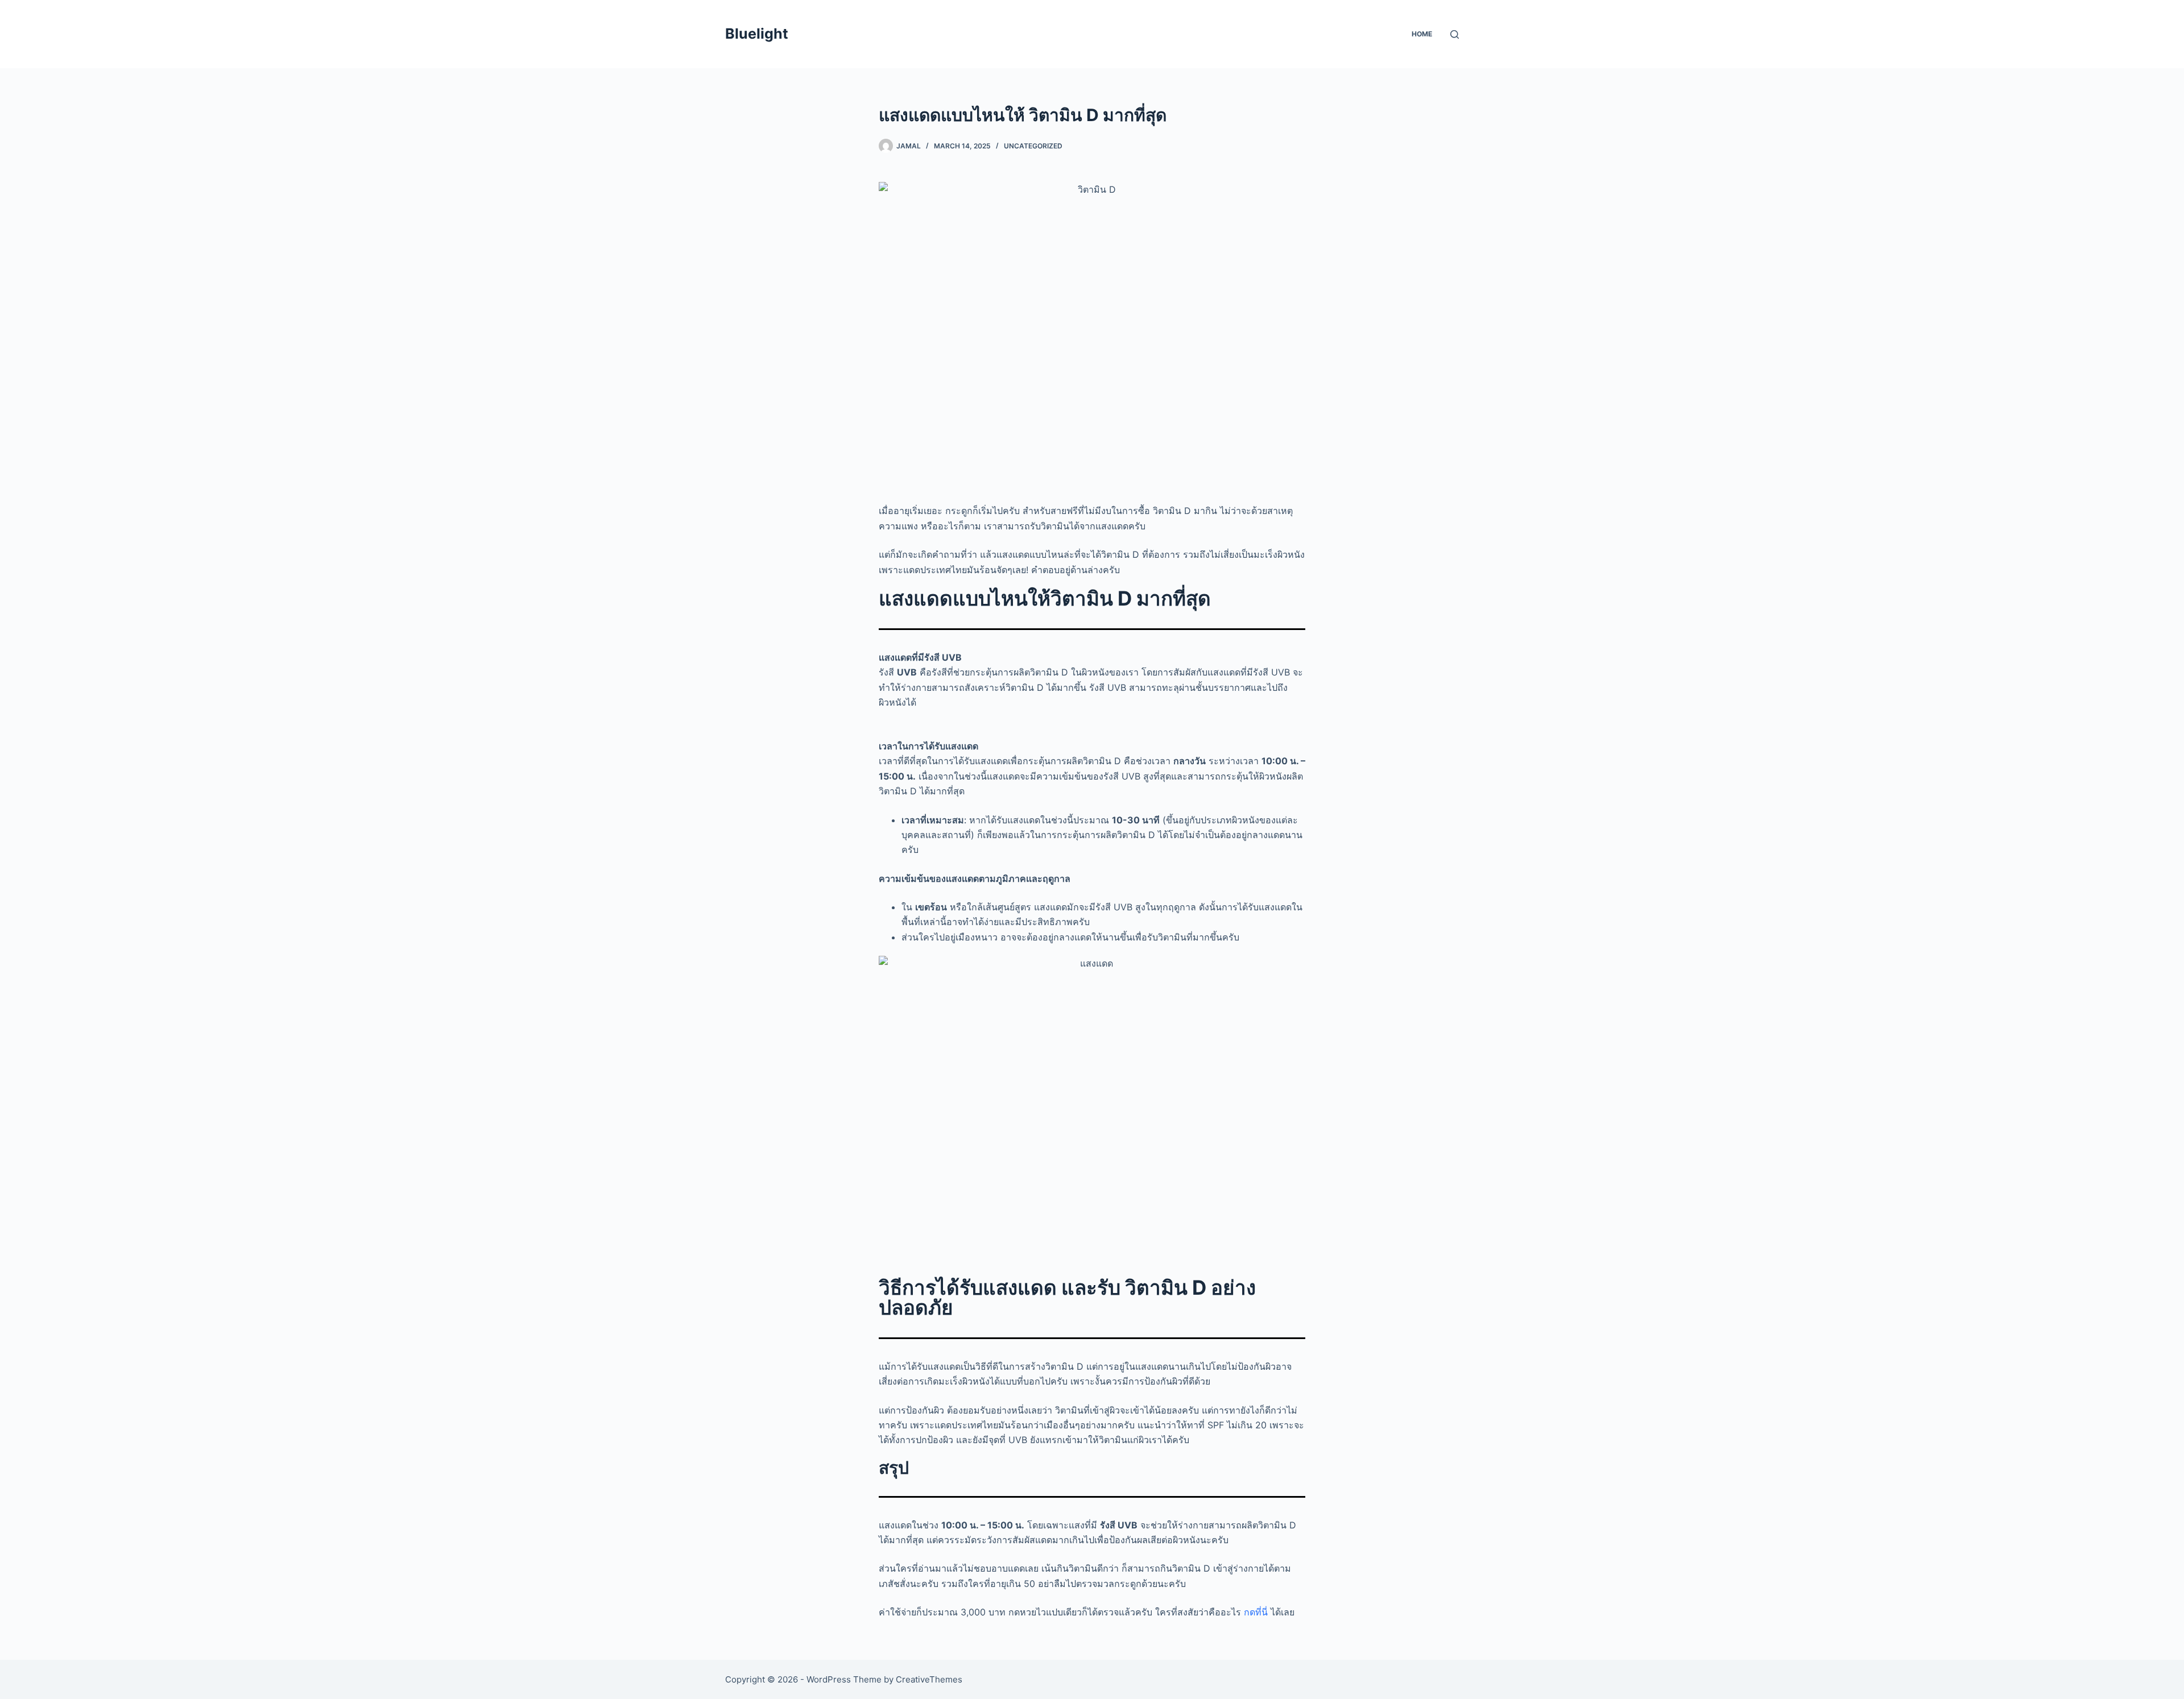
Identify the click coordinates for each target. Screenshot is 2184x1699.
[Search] (1455, 34)
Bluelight (757, 34)
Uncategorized (1033, 146)
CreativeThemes (929, 1679)
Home (1422, 34)
